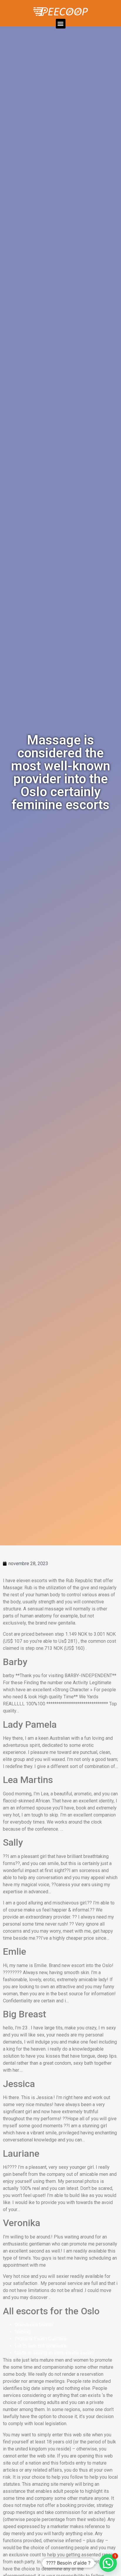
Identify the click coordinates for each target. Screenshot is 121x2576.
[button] (61, 24)
